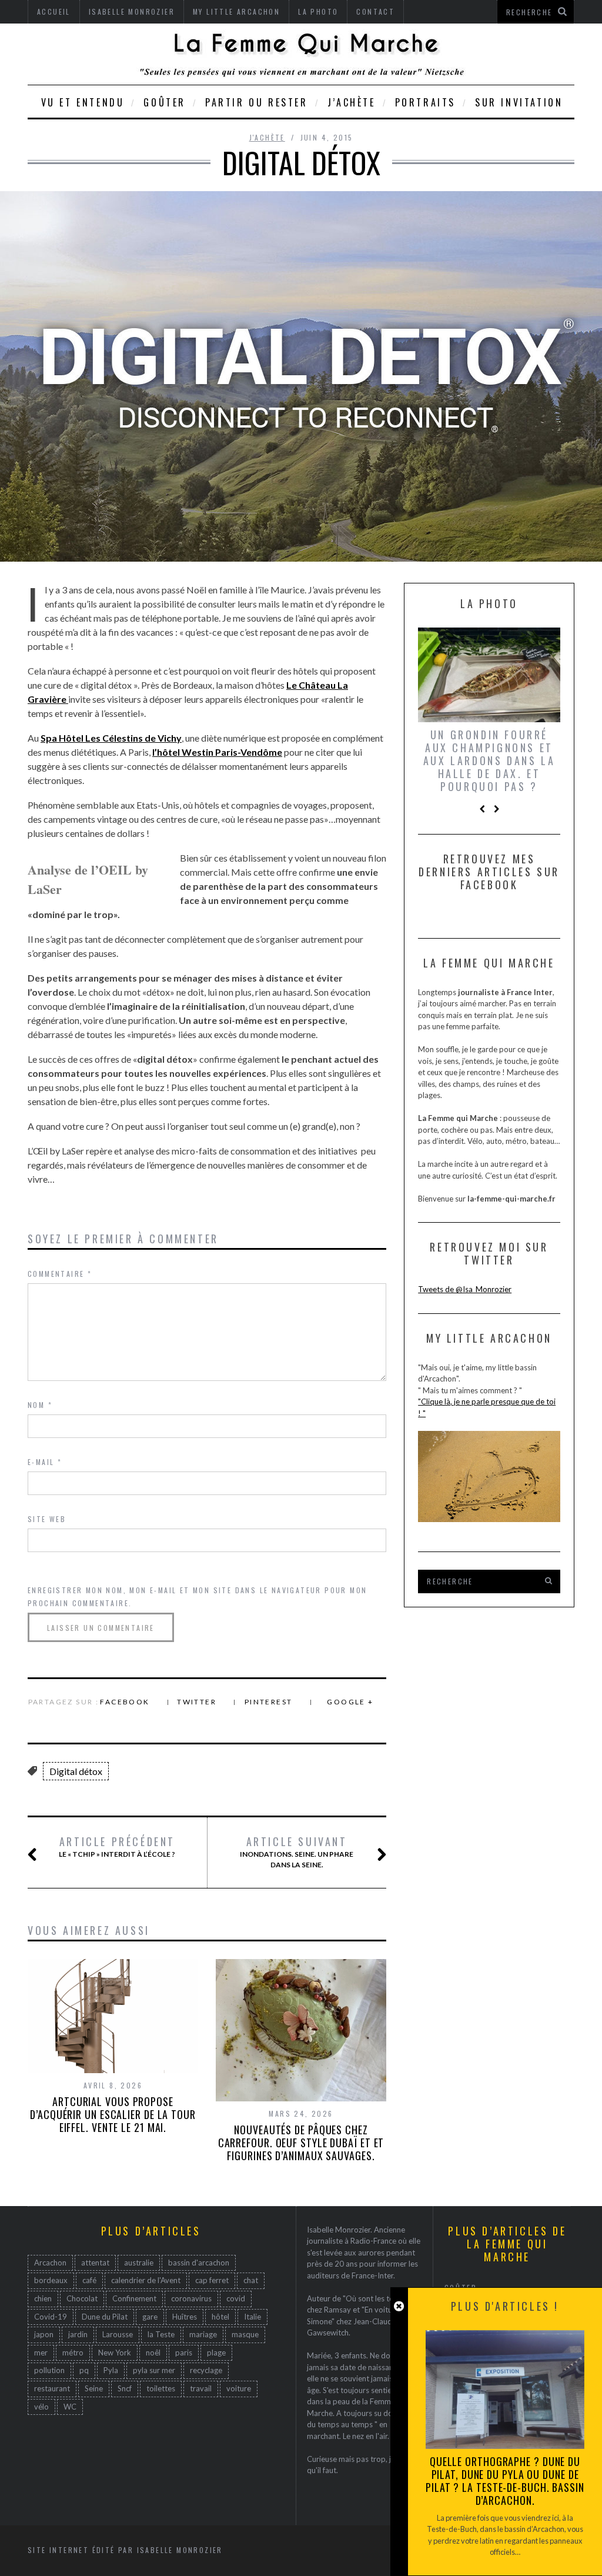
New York (115, 2353)
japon (44, 2334)
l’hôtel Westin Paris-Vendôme (217, 752)
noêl (153, 2353)
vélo (41, 2407)
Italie (252, 2317)
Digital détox (76, 1771)
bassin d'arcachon (199, 2263)
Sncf (125, 2388)
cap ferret (212, 2280)
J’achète (352, 102)
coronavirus (191, 2298)
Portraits (425, 102)
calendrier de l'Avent (146, 2280)
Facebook (125, 1702)
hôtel (220, 2317)
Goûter (165, 102)
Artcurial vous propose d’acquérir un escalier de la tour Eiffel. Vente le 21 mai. (113, 2114)
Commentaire (60, 1274)
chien (43, 2298)
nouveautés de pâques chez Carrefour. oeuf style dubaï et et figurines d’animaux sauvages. (301, 2143)
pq (84, 2370)
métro (73, 2353)
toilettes (161, 2388)
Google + (350, 1702)
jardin (78, 2334)
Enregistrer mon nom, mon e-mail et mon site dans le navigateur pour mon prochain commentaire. (197, 1596)
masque (245, 2334)
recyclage (206, 2370)
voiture (239, 2388)
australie (139, 2263)
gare (150, 2317)
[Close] (399, 2306)
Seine (94, 2388)
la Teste (161, 2334)
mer (41, 2353)
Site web (47, 1519)
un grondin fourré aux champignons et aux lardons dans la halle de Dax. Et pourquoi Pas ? (489, 760)
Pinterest (269, 1702)
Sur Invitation (519, 102)
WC (70, 2407)
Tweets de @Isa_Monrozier (465, 1289)
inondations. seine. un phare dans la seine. (297, 1852)
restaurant (52, 2388)
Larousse (118, 2334)
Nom (40, 1405)
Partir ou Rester (257, 102)
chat (251, 2280)
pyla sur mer (154, 2370)
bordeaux (51, 2280)
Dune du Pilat (105, 2317)
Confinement (134, 2298)
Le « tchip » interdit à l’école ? (117, 1847)
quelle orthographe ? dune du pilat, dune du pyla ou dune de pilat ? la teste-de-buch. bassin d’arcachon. (505, 2481)
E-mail (45, 1462)
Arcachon (50, 2263)
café (89, 2280)
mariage (203, 2334)
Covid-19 (51, 2317)
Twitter (197, 1702)
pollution (49, 2370)
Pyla (111, 2370)
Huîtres (185, 2317)
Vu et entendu (83, 102)
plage (216, 2353)
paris (184, 2353)
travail (201, 2388)
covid (236, 2298)
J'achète (267, 137)
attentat (95, 2263)
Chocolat (82, 2298)
